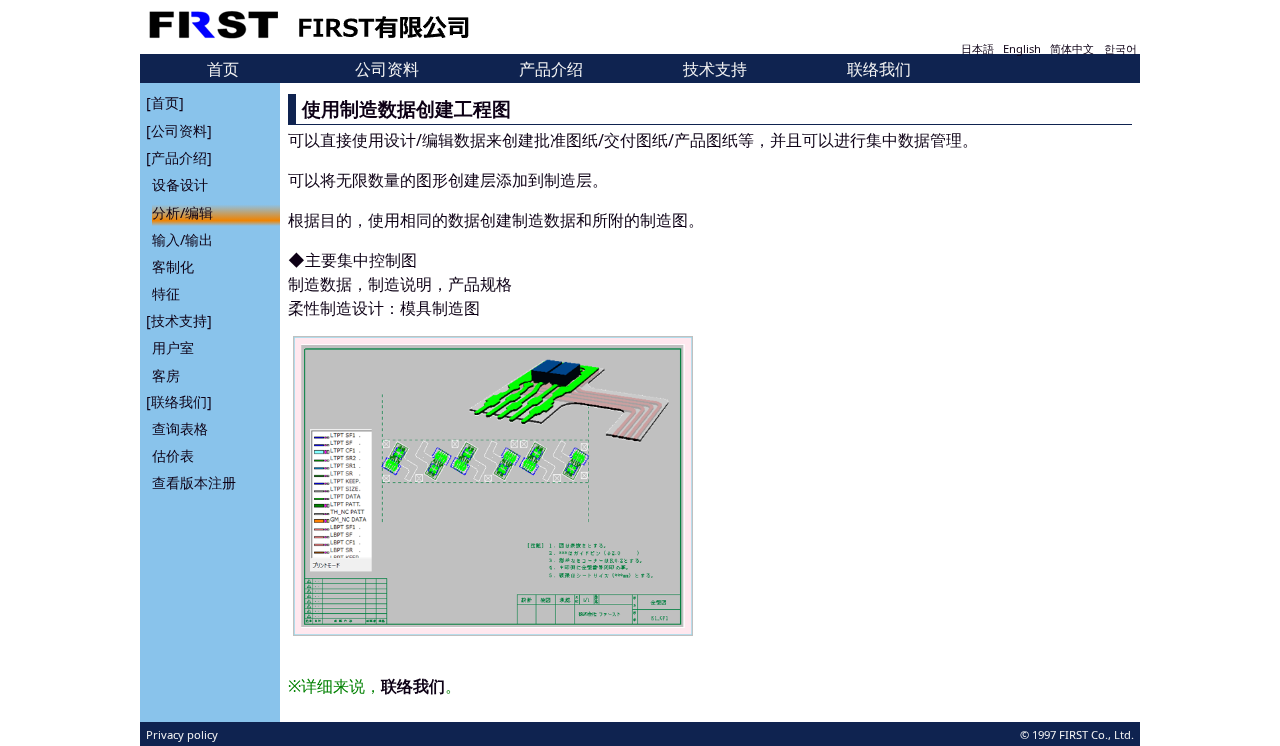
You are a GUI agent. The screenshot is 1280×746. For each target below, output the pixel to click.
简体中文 (1072, 48)
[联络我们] (179, 401)
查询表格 (180, 429)
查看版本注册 (194, 483)
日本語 (977, 48)
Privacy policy (182, 734)
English (1022, 48)
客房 (166, 374)
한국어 (1120, 48)
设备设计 (180, 184)
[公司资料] (179, 130)
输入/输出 (182, 238)
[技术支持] (179, 320)
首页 (223, 69)
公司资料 (387, 69)
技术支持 (715, 69)
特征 (166, 293)
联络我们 (879, 69)
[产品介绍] (179, 157)
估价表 (173, 456)
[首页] (165, 102)
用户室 (173, 347)
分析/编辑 (182, 211)
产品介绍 (551, 69)
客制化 (173, 266)
